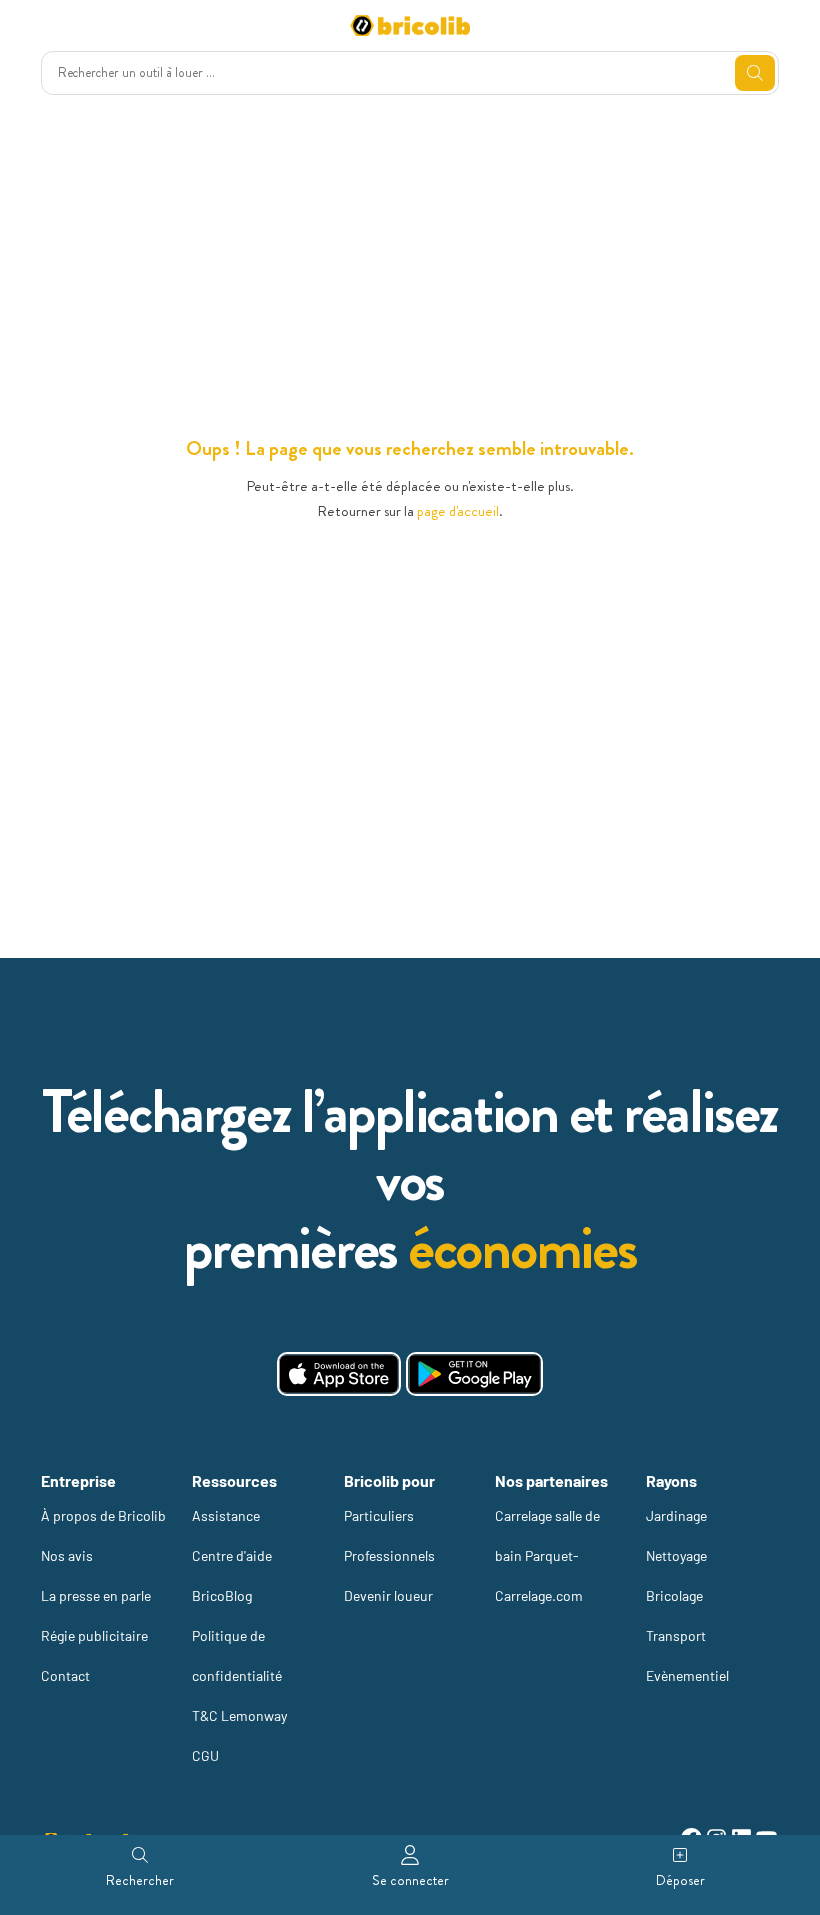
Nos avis (67, 1555)
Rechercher (140, 1880)
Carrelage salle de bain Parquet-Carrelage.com (547, 1555)
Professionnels (389, 1555)
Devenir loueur (388, 1595)
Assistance (226, 1515)
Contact (65, 1675)
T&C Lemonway (239, 1715)
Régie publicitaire (94, 1635)
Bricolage (674, 1595)
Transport (676, 1635)
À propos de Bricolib (103, 1515)
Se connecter (410, 1880)
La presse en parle (96, 1595)
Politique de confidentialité (237, 1655)
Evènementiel (687, 1675)
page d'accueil (458, 511)
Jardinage (676, 1515)
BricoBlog (222, 1595)
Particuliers (379, 1515)
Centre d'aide (232, 1555)
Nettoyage (676, 1555)
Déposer (680, 1880)
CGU (205, 1755)
